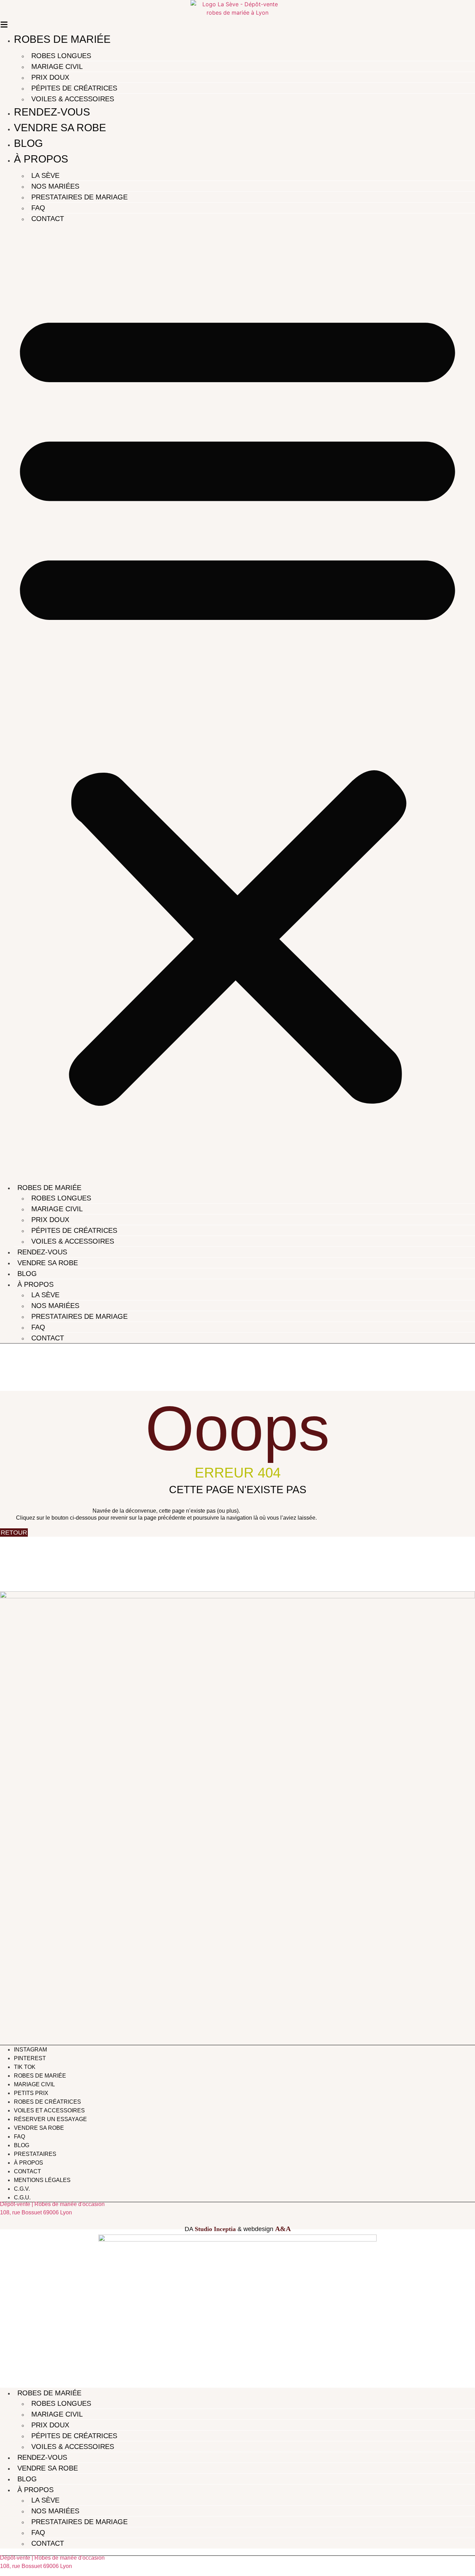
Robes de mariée (62, 39)
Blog (28, 143)
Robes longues (61, 56)
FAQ (38, 208)
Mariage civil (57, 66)
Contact (48, 219)
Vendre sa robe (60, 128)
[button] (237, 701)
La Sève (45, 175)
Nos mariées (55, 186)
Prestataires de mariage (79, 197)
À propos (41, 159)
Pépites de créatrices (74, 88)
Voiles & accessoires (73, 99)
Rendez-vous (52, 112)
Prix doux (50, 77)
